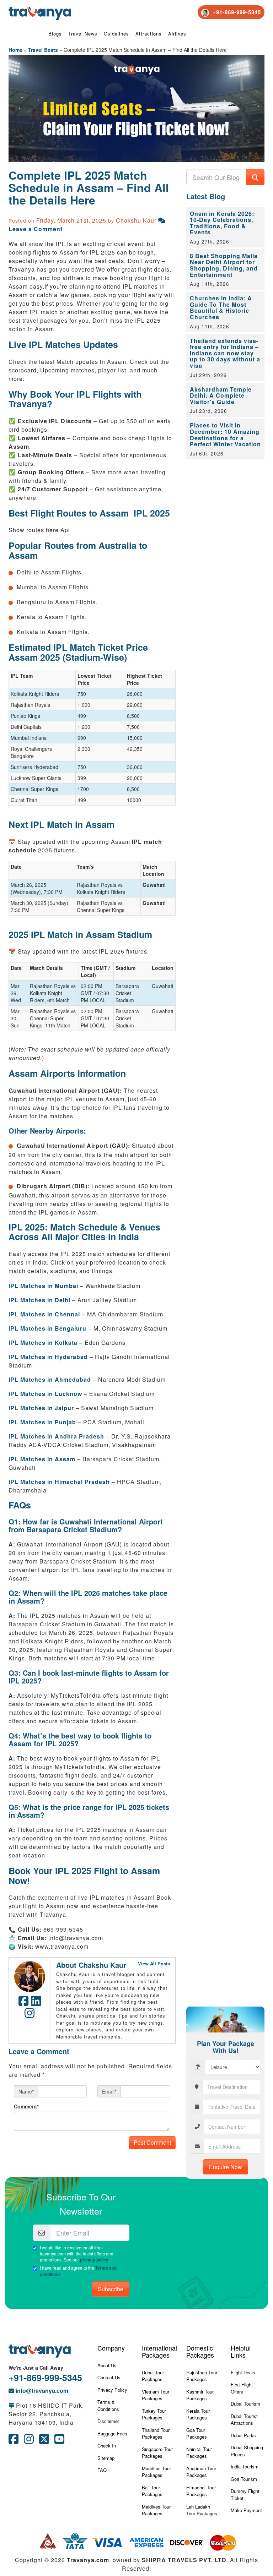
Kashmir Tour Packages (200, 2395)
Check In (107, 2446)
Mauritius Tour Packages (156, 2472)
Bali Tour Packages (152, 2491)
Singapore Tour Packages (157, 2453)
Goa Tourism (244, 2479)
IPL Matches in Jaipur (41, 1408)
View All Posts (154, 1963)
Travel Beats (43, 50)
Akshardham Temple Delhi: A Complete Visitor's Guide (221, 395)
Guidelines (116, 34)
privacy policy (94, 2260)
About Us (107, 2365)
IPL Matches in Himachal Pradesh (59, 1482)
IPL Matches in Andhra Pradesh (56, 1436)
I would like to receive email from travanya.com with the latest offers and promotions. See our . (77, 2254)
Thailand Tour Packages (156, 2433)
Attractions (149, 34)
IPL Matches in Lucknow (45, 1394)
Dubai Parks (243, 2435)
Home (15, 50)
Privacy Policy (112, 2390)
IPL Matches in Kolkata (43, 1342)
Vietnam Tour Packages (156, 2395)
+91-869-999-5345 (45, 2378)
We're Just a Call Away (36, 2368)
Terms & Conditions (108, 2405)
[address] (11, 2405)
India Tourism (245, 2466)
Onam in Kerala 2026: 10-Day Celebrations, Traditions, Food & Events (222, 223)
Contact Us (109, 2377)
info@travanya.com (41, 2391)
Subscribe (111, 2289)
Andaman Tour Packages (201, 2472)
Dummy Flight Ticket (245, 2495)
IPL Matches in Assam (42, 1459)
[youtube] (59, 2441)
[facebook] (14, 2441)
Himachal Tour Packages (201, 2491)
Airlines (177, 34)
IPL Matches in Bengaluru (47, 1328)
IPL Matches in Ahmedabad (50, 1379)
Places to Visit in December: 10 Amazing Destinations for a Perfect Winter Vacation (225, 435)
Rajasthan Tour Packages (202, 2376)
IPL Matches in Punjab (42, 1422)
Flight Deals (243, 2372)
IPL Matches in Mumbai (43, 1286)
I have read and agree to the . (78, 2271)
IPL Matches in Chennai (44, 1314)
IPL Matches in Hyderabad (48, 1357)
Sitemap (106, 2458)
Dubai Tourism (245, 2404)
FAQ (102, 2470)
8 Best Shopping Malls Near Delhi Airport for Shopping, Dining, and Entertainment (224, 265)
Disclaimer (108, 2421)
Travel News (83, 34)
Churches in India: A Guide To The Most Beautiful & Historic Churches (221, 307)
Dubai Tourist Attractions (244, 2420)
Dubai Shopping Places (247, 2451)
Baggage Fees (112, 2433)
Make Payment (246, 2510)
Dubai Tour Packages (153, 2376)
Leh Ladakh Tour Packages (202, 2510)
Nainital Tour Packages (199, 2453)
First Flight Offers (242, 2388)
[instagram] (29, 2441)
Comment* (26, 2106)
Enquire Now (226, 2167)
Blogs (55, 34)
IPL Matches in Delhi (39, 1300)
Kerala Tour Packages (198, 2414)
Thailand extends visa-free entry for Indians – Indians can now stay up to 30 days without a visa (225, 353)
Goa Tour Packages (197, 2433)
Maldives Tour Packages (156, 2510)
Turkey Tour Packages (154, 2414)
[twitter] (44, 2441)
